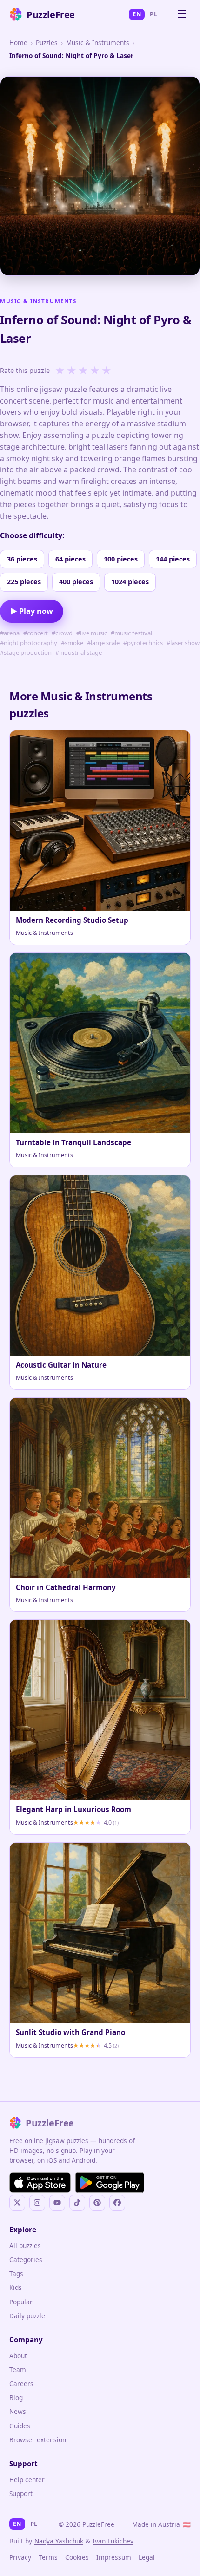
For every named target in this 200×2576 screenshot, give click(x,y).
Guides (20, 2426)
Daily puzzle (27, 2316)
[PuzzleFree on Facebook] (117, 2203)
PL (153, 14)
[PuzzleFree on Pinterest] (97, 2203)
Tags (16, 2273)
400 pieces (76, 582)
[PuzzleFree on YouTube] (57, 2203)
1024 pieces (130, 582)
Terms (48, 2557)
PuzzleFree (51, 15)
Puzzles (47, 42)
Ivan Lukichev (113, 2541)
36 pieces (22, 559)
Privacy (20, 2557)
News (18, 2411)
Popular (21, 2302)
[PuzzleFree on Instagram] (37, 2203)
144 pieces (173, 559)
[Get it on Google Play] (110, 2183)
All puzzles (25, 2246)
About (18, 2356)
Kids (16, 2287)
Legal (147, 2557)
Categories (26, 2260)
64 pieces (70, 559)
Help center (27, 2480)
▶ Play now (32, 611)
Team (18, 2370)
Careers (21, 2384)
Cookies (77, 2557)
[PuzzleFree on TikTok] (77, 2203)
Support (21, 2494)
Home (18, 42)
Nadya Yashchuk (59, 2541)
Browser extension (38, 2440)
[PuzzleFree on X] (17, 2203)
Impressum (114, 2557)
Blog (16, 2397)
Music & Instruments (98, 42)
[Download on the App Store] (40, 2183)
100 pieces (121, 559)
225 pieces (24, 582)
